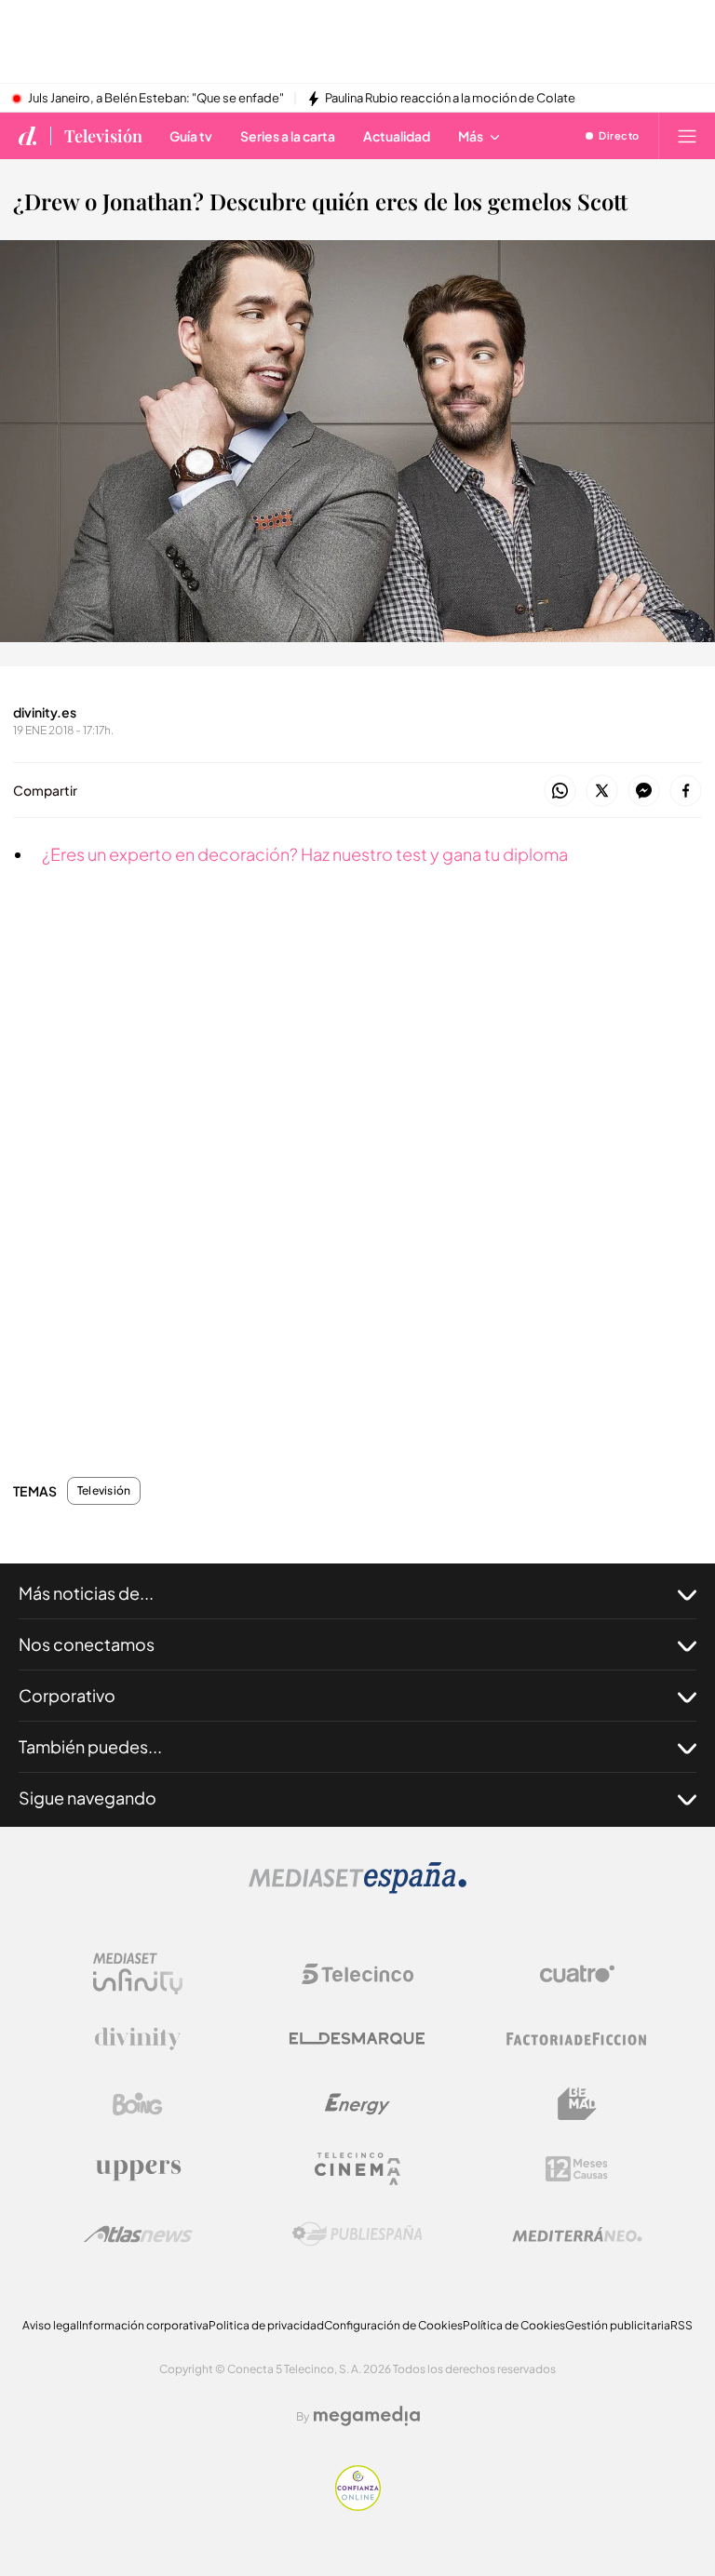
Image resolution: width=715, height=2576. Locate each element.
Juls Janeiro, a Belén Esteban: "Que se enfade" (156, 99)
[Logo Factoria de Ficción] (577, 2039)
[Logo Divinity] (138, 2039)
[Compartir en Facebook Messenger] (644, 792)
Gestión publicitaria (618, 2325)
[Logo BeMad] (577, 2104)
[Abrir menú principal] (687, 136)
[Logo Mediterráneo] (577, 2234)
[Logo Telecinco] (357, 1974)
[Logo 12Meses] (577, 2169)
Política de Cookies (514, 2325)
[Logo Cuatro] (577, 1974)
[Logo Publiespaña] (357, 2234)
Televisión (103, 136)
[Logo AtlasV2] (138, 2234)
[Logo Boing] (138, 2104)
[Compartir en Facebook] (686, 792)
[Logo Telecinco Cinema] (357, 2169)
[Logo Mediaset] (357, 1889)
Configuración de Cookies (393, 2325)
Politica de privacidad (266, 2325)
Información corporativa (144, 2325)
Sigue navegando (88, 1798)
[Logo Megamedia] (367, 2416)
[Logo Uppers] (138, 2169)
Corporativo (67, 1695)
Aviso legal (51, 2325)
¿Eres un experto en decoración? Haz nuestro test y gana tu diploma (305, 854)
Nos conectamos (87, 1644)
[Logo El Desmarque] (357, 2039)
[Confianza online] (358, 2506)
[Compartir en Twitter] (602, 792)
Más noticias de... (86, 1593)
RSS (681, 2325)
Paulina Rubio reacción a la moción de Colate (450, 99)
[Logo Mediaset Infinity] (138, 1974)
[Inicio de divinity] (28, 136)
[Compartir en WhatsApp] (560, 792)
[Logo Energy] (357, 2104)
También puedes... (90, 1746)
